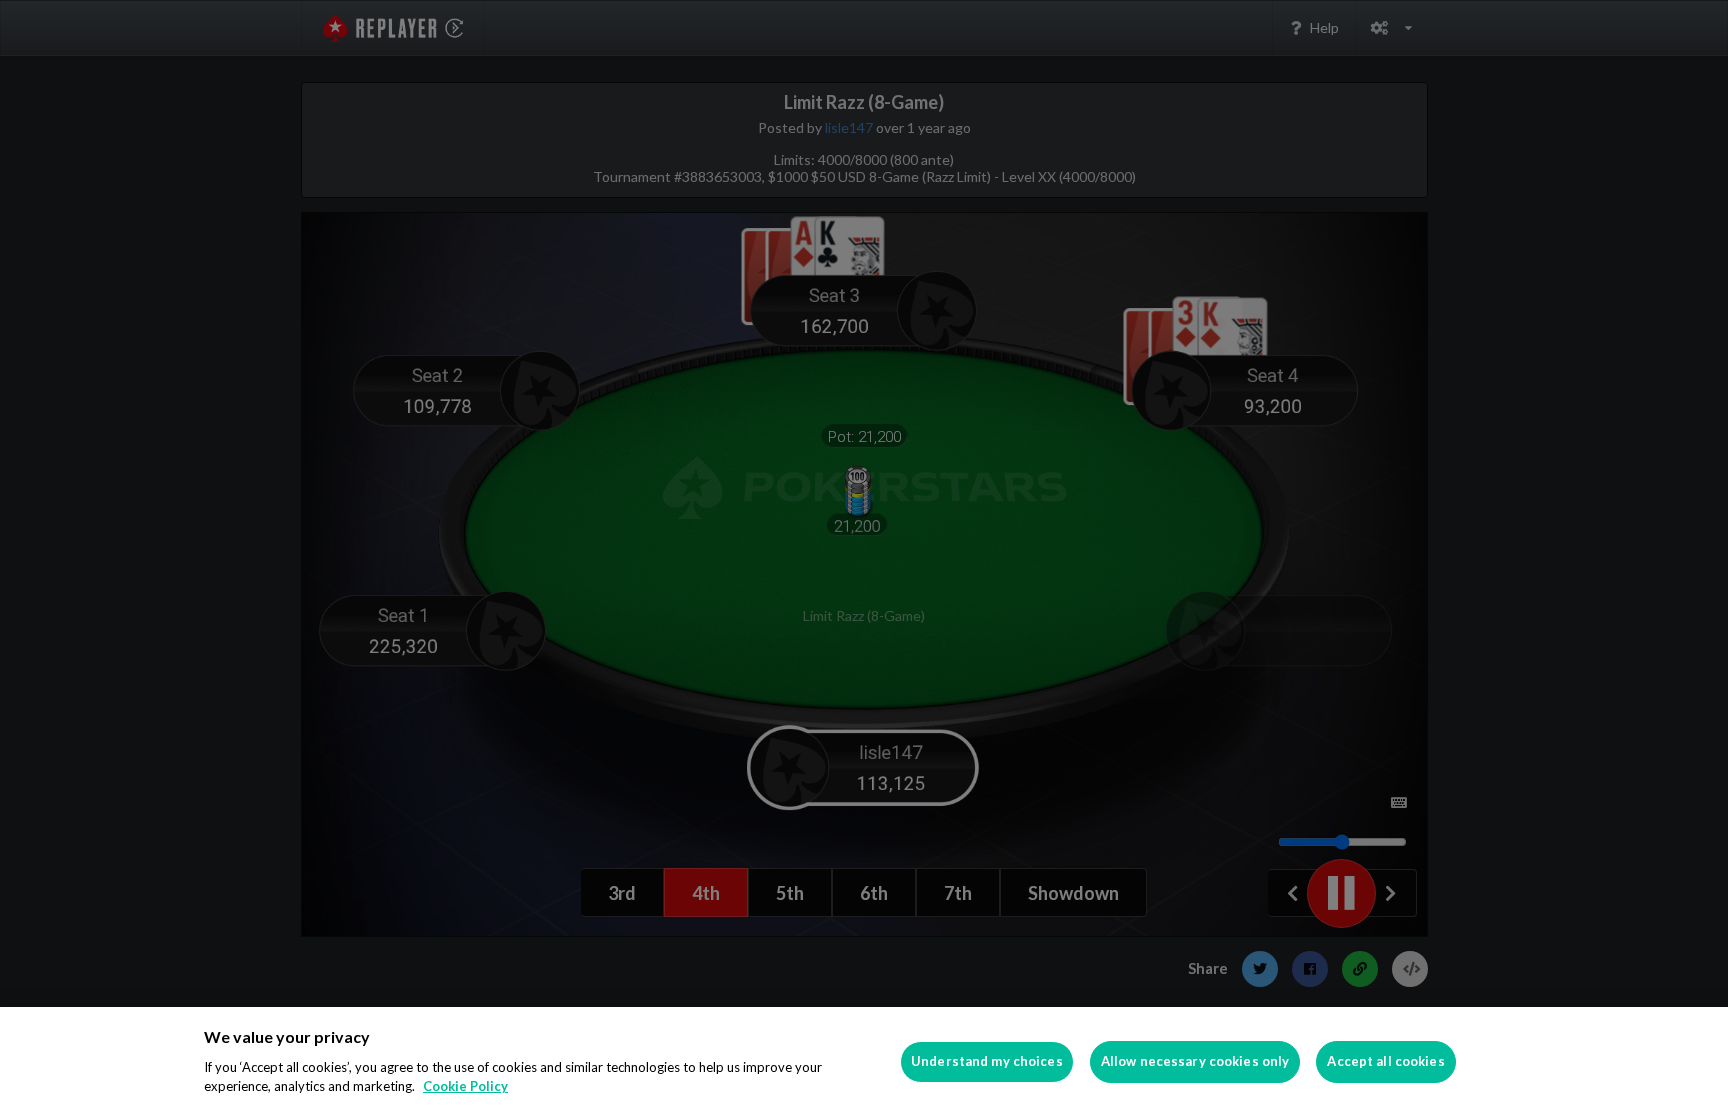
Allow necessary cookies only (1195, 1061)
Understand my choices (987, 1061)
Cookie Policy (465, 1086)
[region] (864, 1062)
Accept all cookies (1385, 1061)
